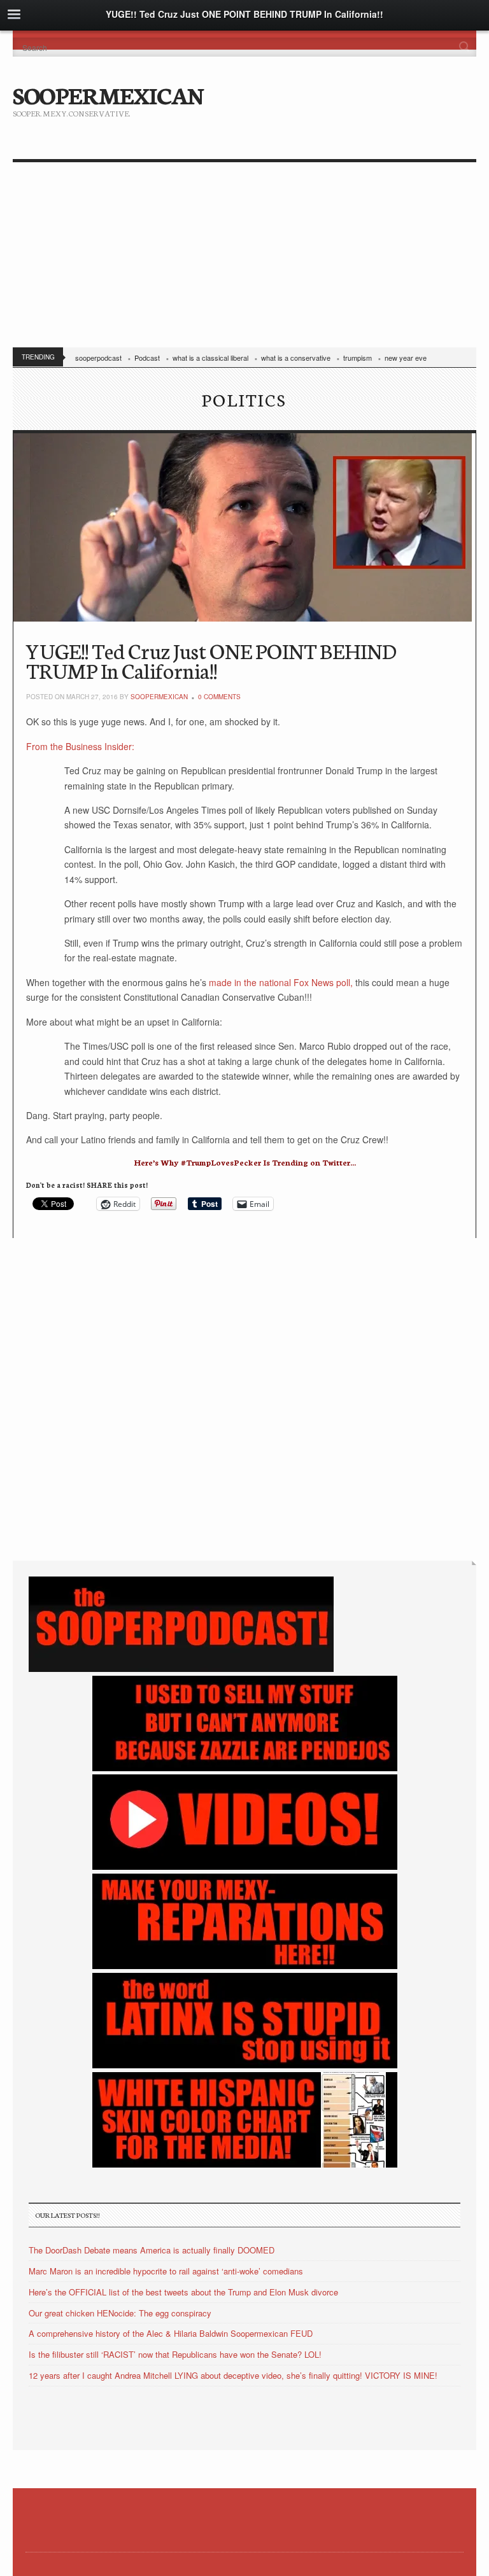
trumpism (358, 358)
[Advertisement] (244, 258)
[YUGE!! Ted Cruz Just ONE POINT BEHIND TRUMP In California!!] (244, 527)
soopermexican (159, 697)
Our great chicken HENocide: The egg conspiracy (120, 2313)
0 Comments (219, 697)
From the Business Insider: (80, 746)
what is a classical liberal (210, 358)
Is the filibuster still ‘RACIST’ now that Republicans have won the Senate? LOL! (175, 2354)
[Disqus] (244, 1397)
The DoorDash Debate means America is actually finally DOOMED (152, 2250)
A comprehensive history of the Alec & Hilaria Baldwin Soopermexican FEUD (171, 2333)
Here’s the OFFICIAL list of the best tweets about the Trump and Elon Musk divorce (183, 2292)
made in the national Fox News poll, (282, 982)
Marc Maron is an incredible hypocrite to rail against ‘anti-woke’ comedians (166, 2271)
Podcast (147, 358)
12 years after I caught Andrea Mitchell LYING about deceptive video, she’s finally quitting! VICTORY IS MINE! (233, 2375)
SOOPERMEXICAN (108, 94)
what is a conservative (296, 358)
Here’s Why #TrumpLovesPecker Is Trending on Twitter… (245, 1162)
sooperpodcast (98, 358)
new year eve (406, 358)
